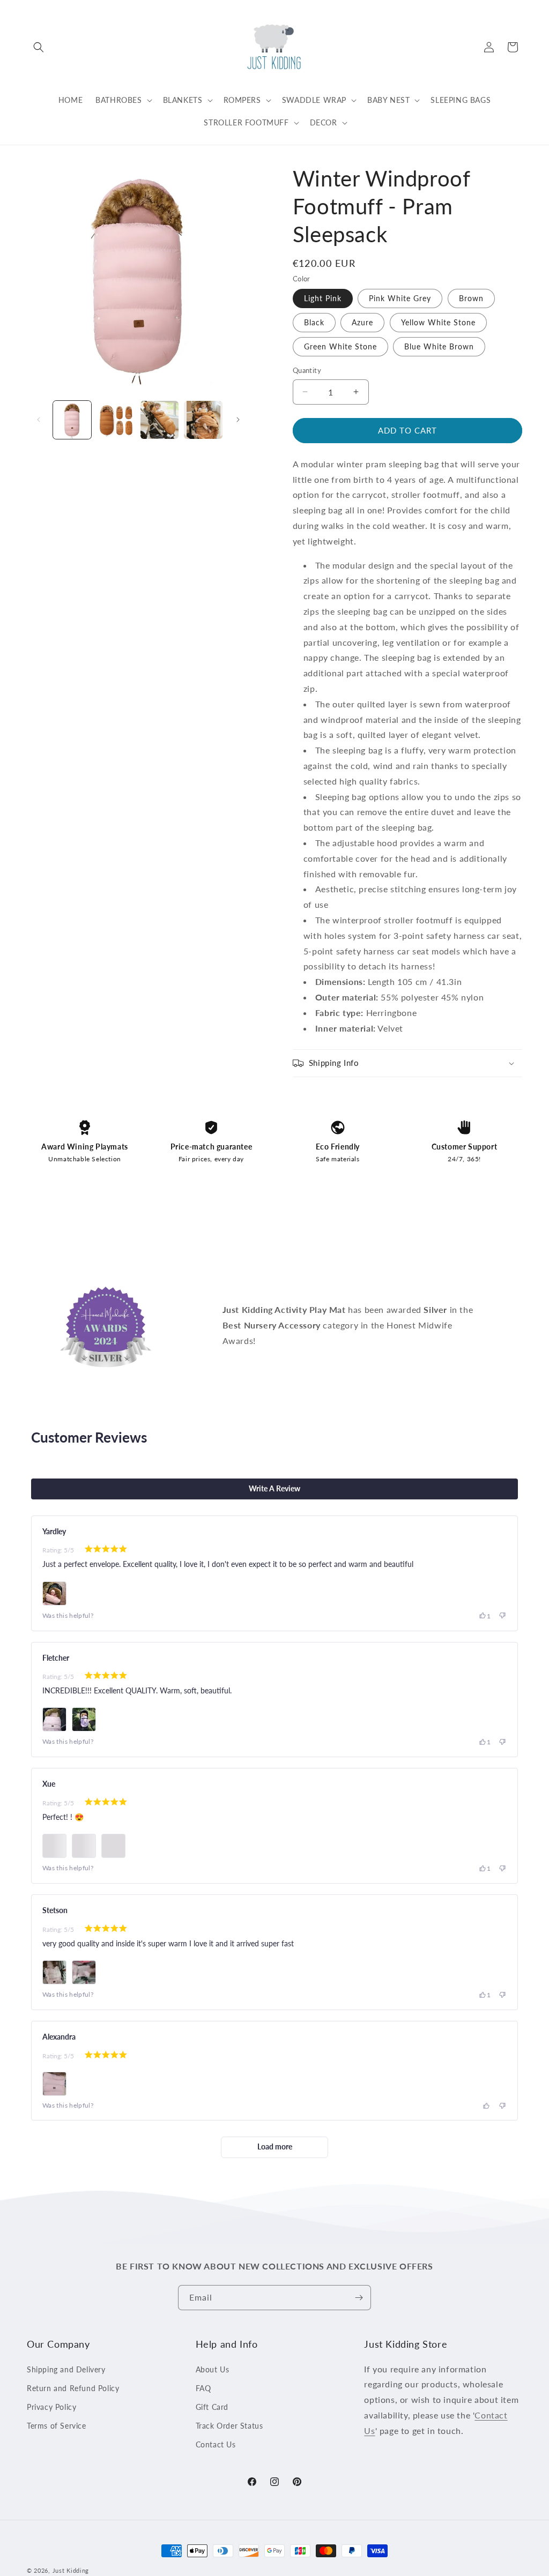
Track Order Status (229, 2426)
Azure (362, 322)
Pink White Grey (400, 298)
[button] (39, 47)
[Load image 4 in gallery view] (203, 420)
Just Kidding (71, 2570)
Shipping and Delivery (66, 2369)
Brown (471, 298)
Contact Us (216, 2444)
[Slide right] (238, 420)
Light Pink (323, 298)
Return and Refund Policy (73, 2388)
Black (314, 322)
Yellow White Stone (438, 322)
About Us (213, 2369)
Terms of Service (57, 2426)
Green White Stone (340, 346)
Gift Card (212, 2407)
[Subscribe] (359, 2298)
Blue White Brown (439, 346)
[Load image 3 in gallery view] (159, 420)
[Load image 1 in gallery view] (72, 420)
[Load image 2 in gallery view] (116, 420)
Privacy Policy (51, 2407)
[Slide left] (39, 420)
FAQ (203, 2388)
